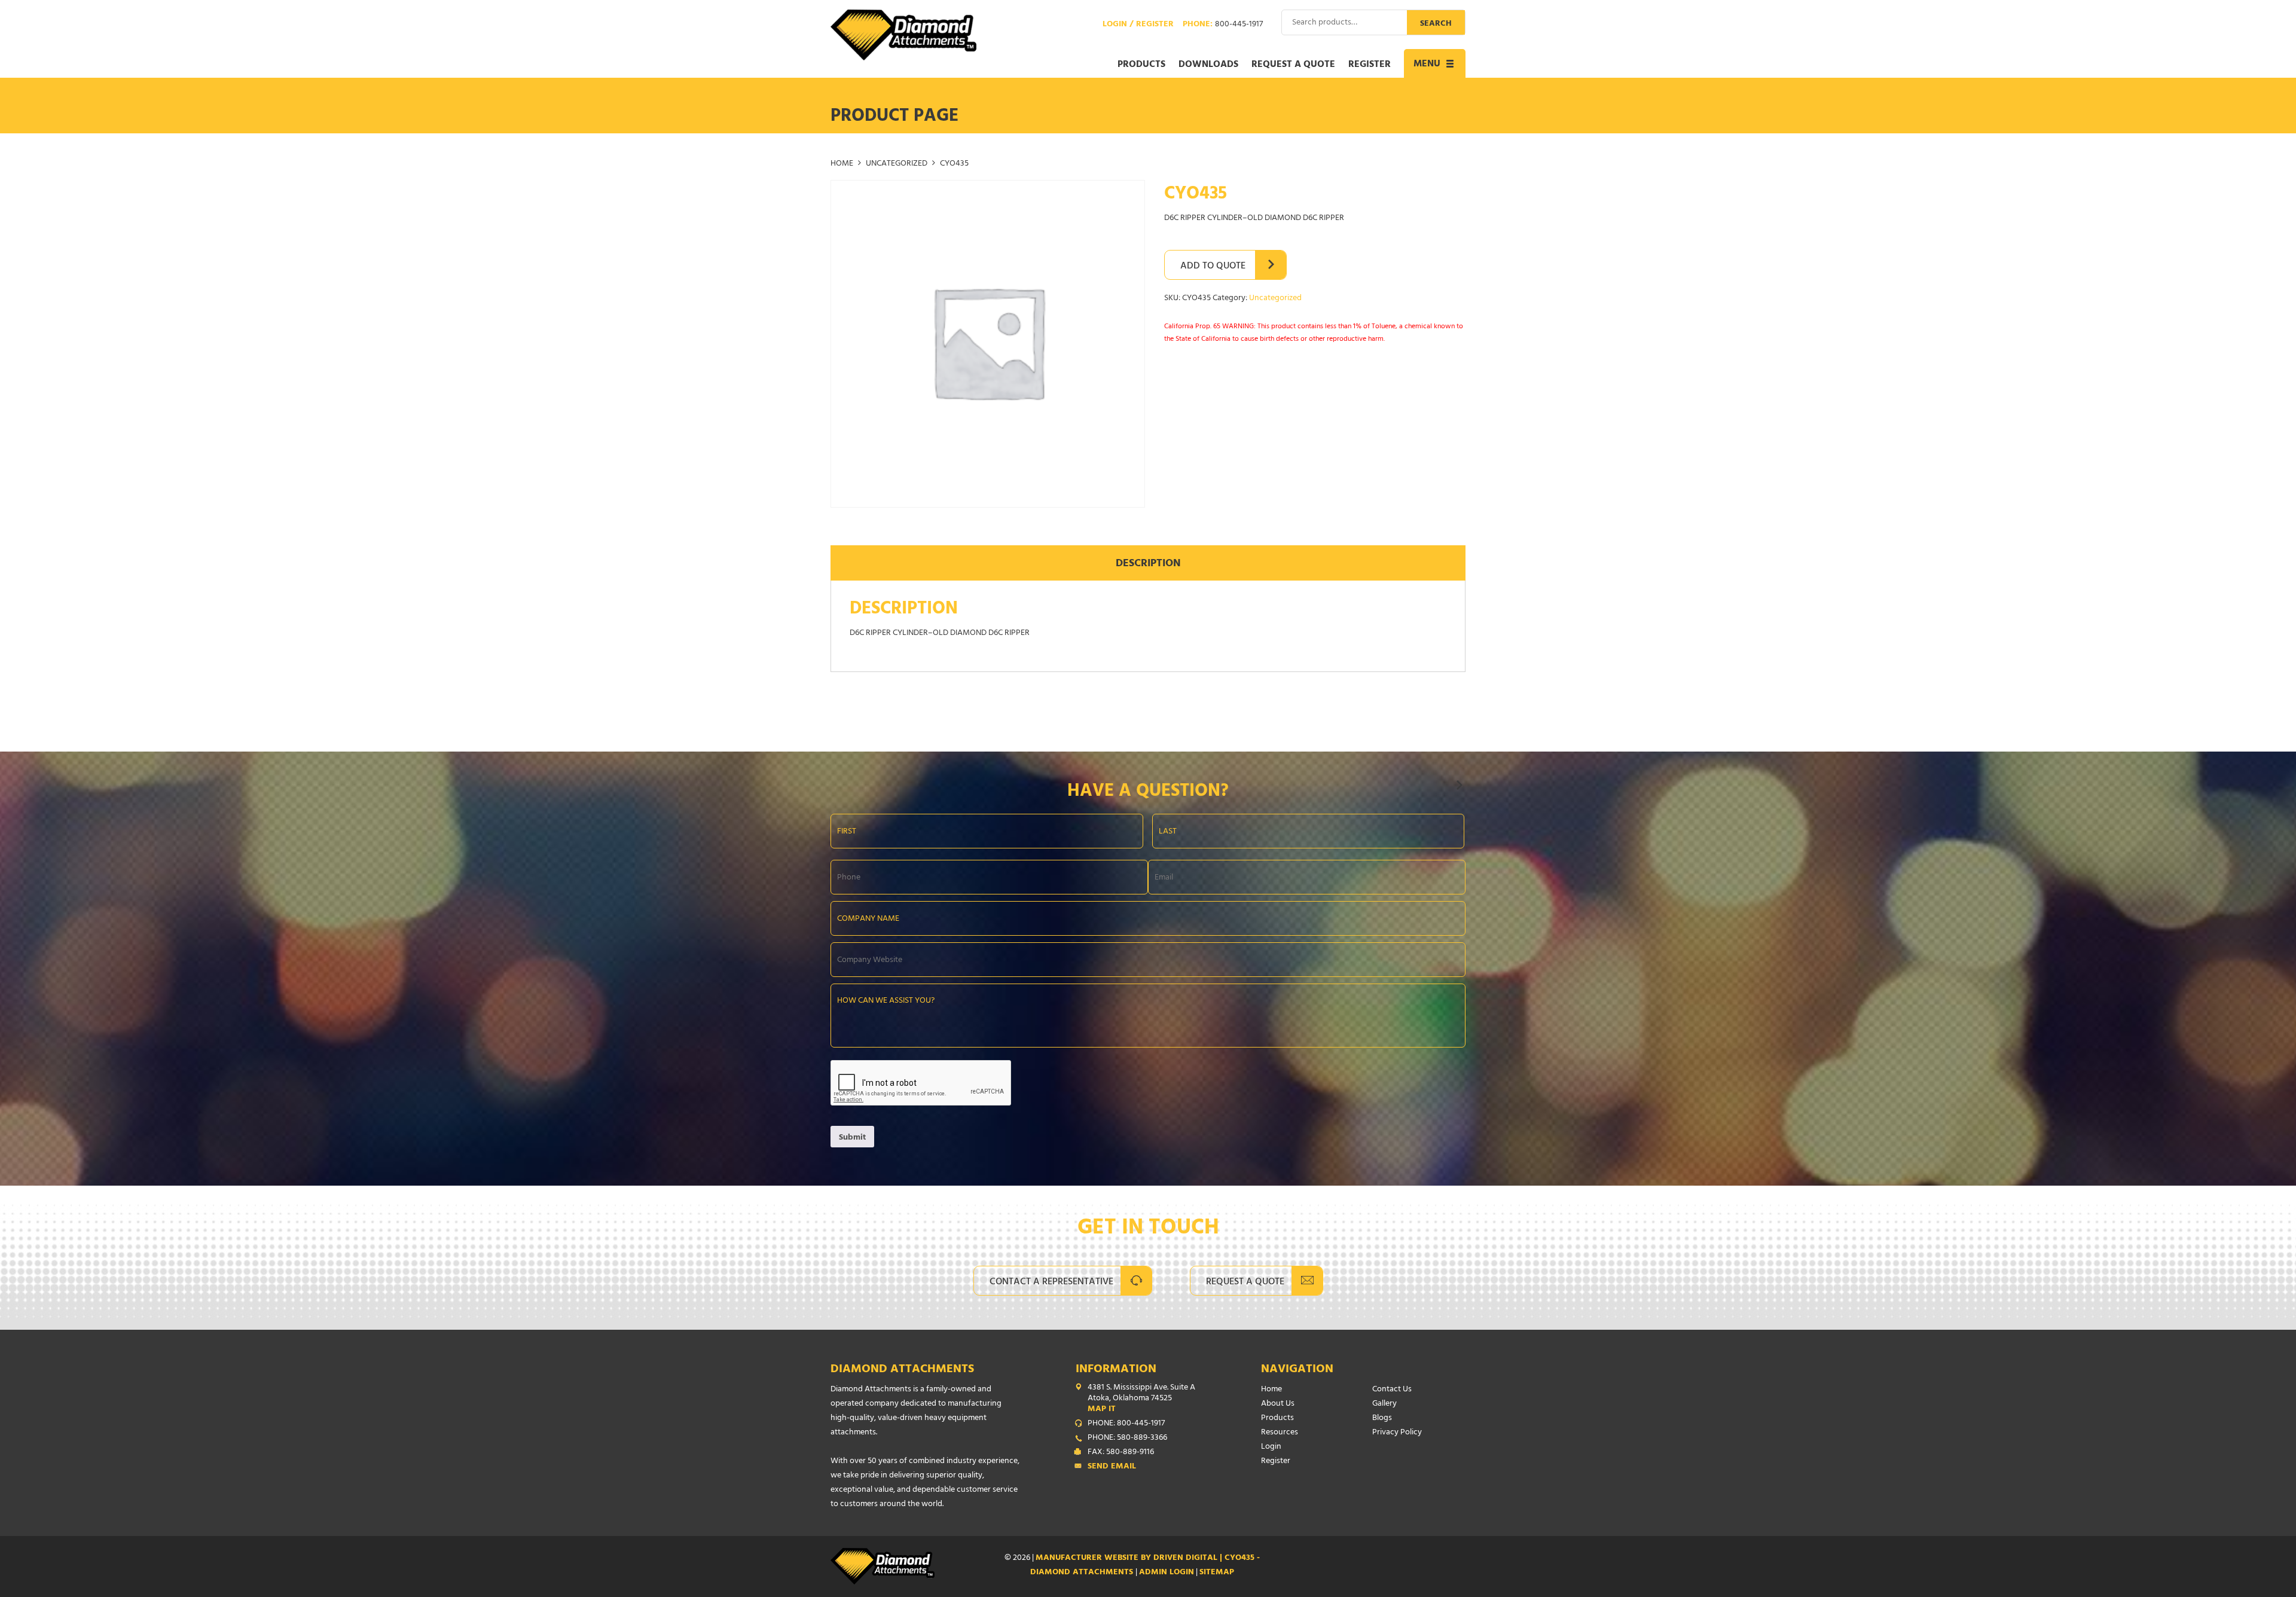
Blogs (1382, 1419)
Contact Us (1392, 1390)
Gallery (1384, 1404)
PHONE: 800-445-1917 (1126, 1424)
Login (1271, 1447)
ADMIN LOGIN (1167, 1573)
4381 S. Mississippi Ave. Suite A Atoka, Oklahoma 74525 (1141, 1399)
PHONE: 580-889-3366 (1127, 1439)
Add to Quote (1213, 267)
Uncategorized (897, 164)
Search (1436, 24)
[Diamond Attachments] (903, 35)
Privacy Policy (1397, 1433)
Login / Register (1138, 25)
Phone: (1223, 25)
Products (1141, 65)
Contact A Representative (1051, 1283)
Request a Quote (1293, 65)
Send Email (1112, 1467)
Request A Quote (1245, 1283)
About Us (1278, 1404)
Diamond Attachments (902, 1370)
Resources (1280, 1433)
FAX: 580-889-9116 (1121, 1453)
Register (1370, 65)
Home (842, 164)
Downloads (1208, 65)
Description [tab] (1148, 564)
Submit (852, 1138)
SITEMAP (1217, 1573)
